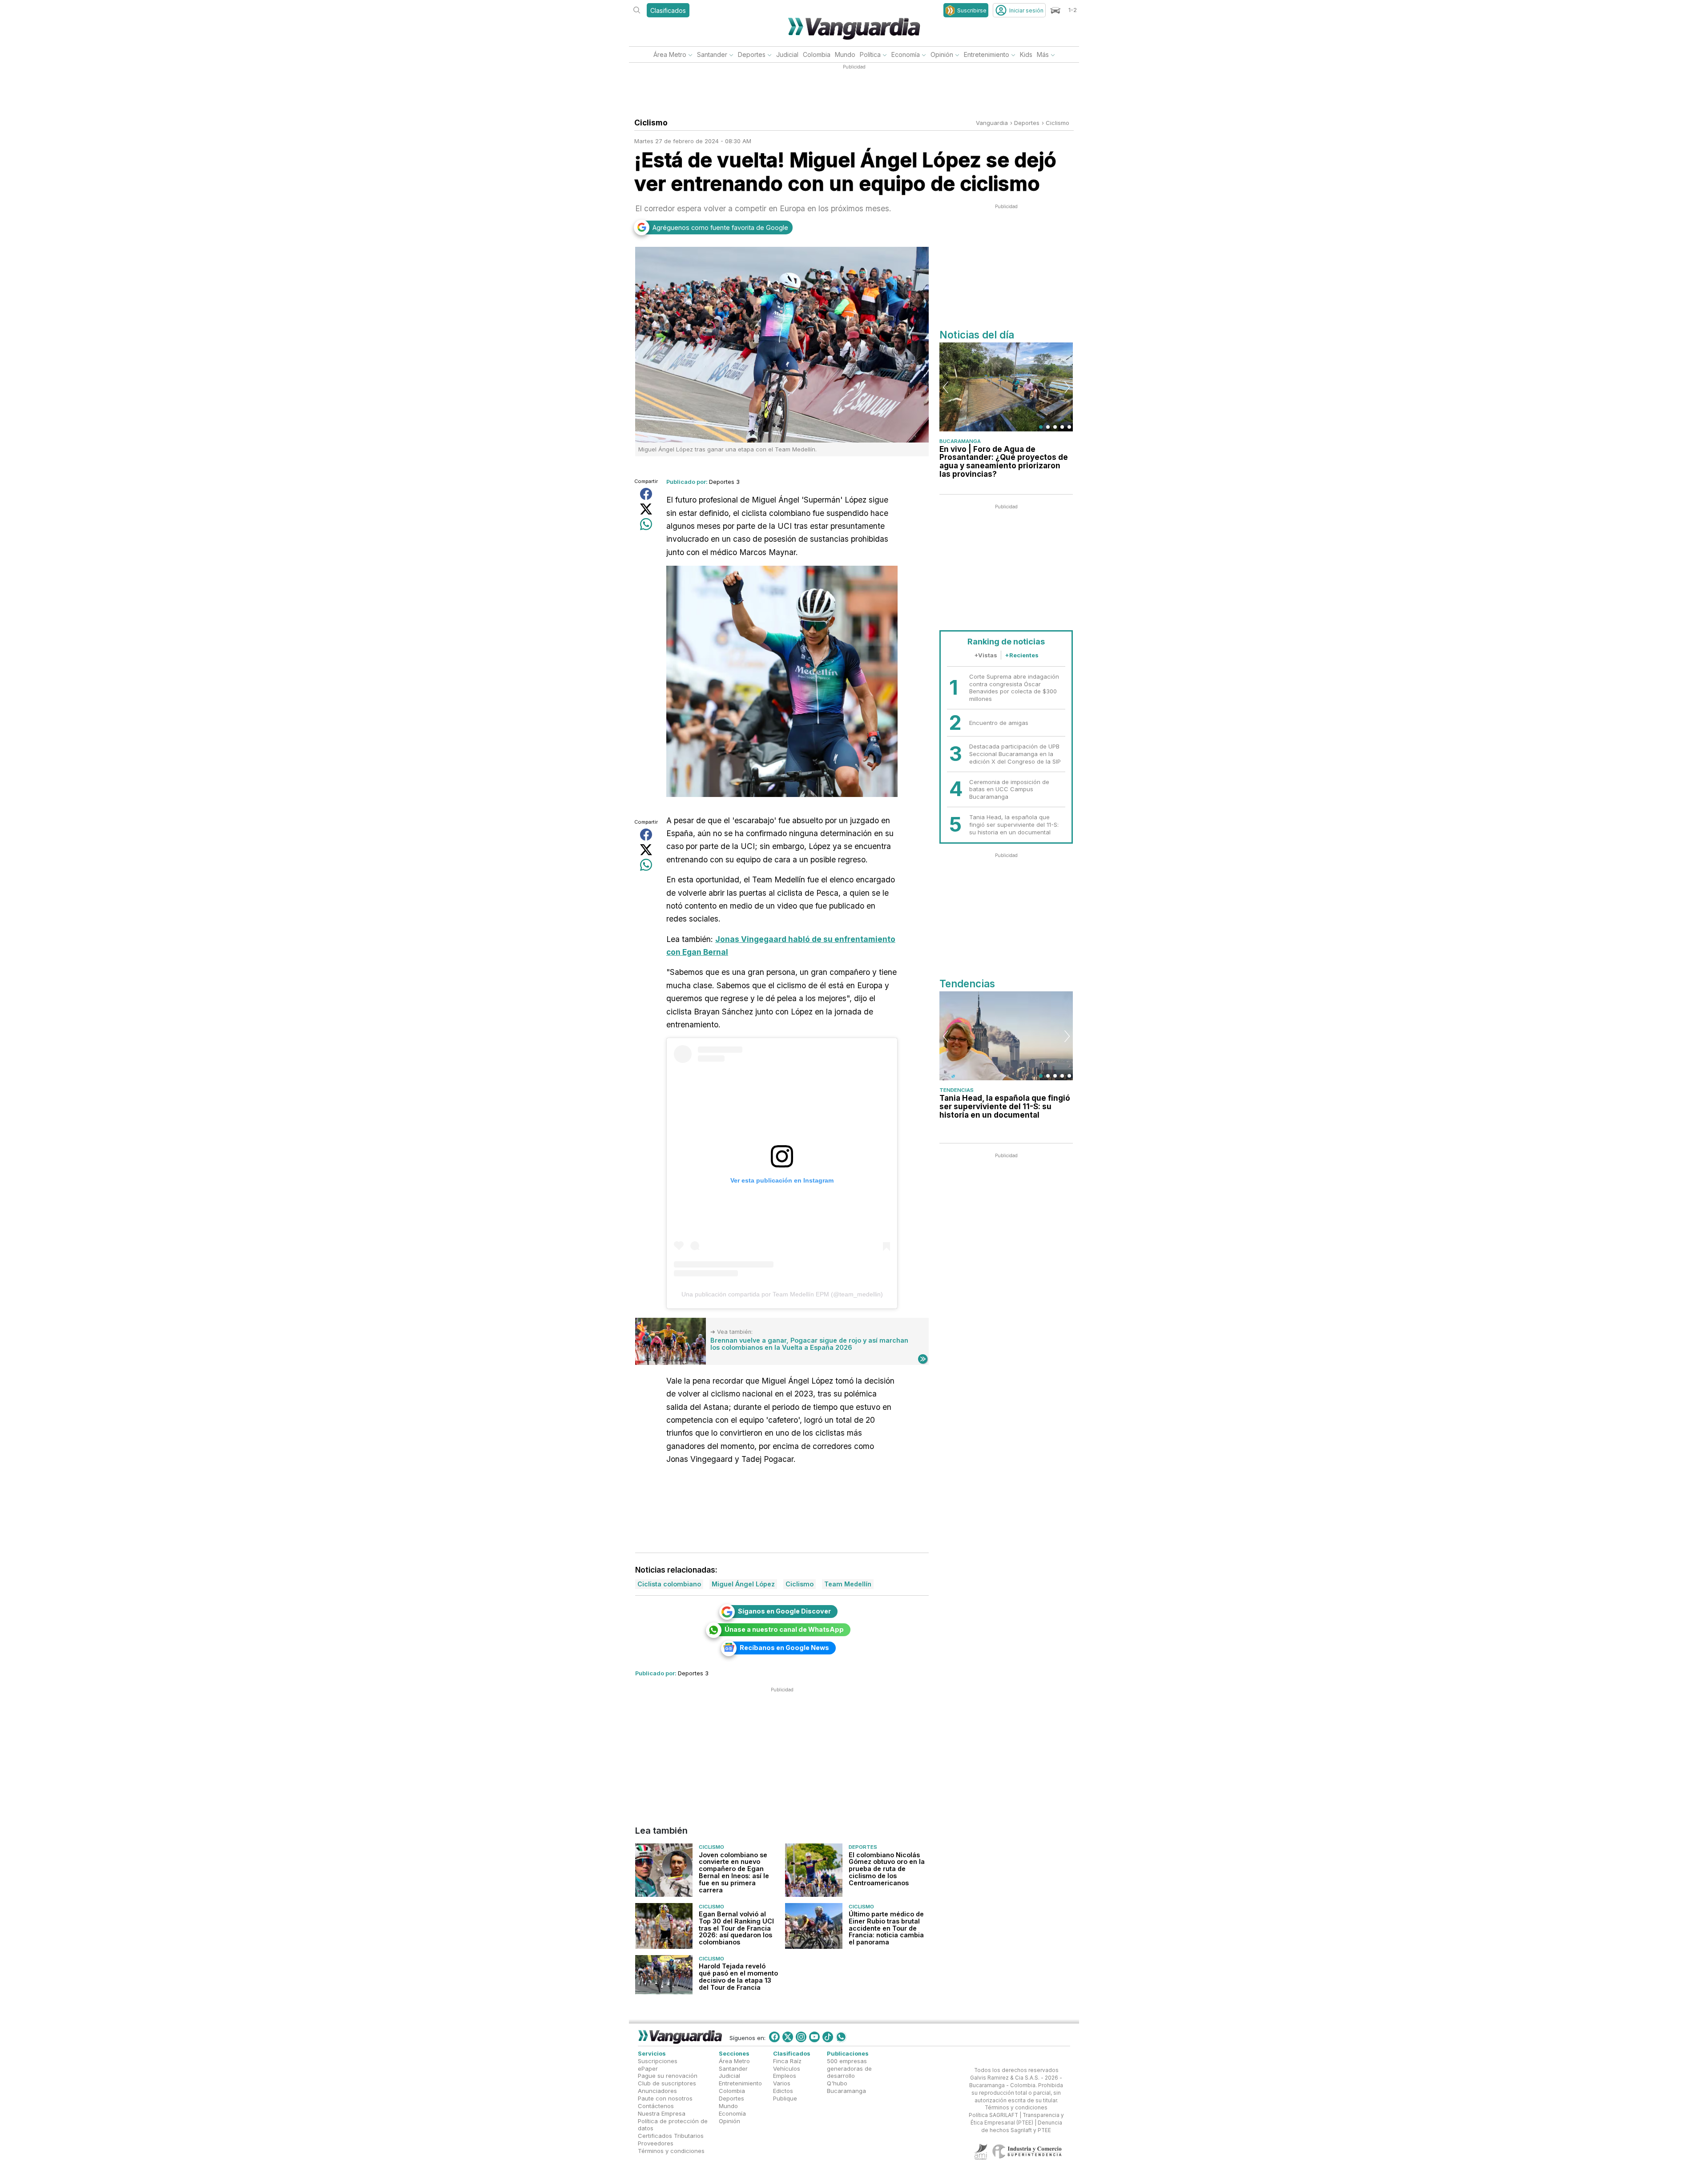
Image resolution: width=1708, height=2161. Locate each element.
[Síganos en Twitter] (788, 2037)
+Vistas (986, 655)
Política (870, 54)
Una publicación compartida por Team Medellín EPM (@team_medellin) (782, 1294)
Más (1043, 54)
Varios (782, 2083)
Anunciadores (657, 2091)
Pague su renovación (668, 2076)
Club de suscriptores (667, 2083)
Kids (1026, 54)
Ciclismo (1057, 123)
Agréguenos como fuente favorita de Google (720, 227)
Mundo (845, 54)
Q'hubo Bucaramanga (846, 2087)
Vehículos (787, 2068)
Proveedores (656, 2143)
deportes (1027, 123)
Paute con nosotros (665, 2098)
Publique (785, 2098)
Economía (906, 54)
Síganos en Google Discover (784, 1611)
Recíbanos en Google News (784, 1648)
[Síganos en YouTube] (814, 2037)
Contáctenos (656, 2106)
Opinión (942, 54)
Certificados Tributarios (671, 2136)
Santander (712, 54)
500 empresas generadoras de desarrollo (849, 2068)
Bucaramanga (960, 441)
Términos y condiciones (671, 2151)
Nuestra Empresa (662, 2113)
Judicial (787, 54)
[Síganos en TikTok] (828, 2037)
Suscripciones (658, 2061)
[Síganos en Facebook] (774, 2037)
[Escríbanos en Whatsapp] (841, 2037)
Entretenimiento (987, 54)
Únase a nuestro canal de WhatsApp (784, 1629)
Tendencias (957, 1090)
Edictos (783, 2091)
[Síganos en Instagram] (801, 2037)
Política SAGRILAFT (993, 2115)
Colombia (817, 54)
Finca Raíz (787, 2061)
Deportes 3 (724, 482)
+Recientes (1022, 655)
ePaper (648, 2068)
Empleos (785, 2076)
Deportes (752, 54)
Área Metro (670, 54)
